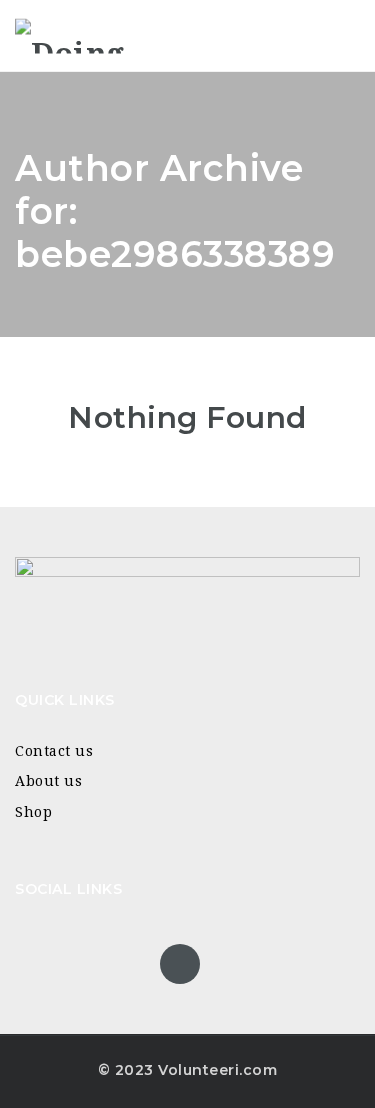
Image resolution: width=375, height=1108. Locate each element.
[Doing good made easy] (100, 35)
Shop (33, 812)
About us (48, 781)
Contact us (54, 751)
